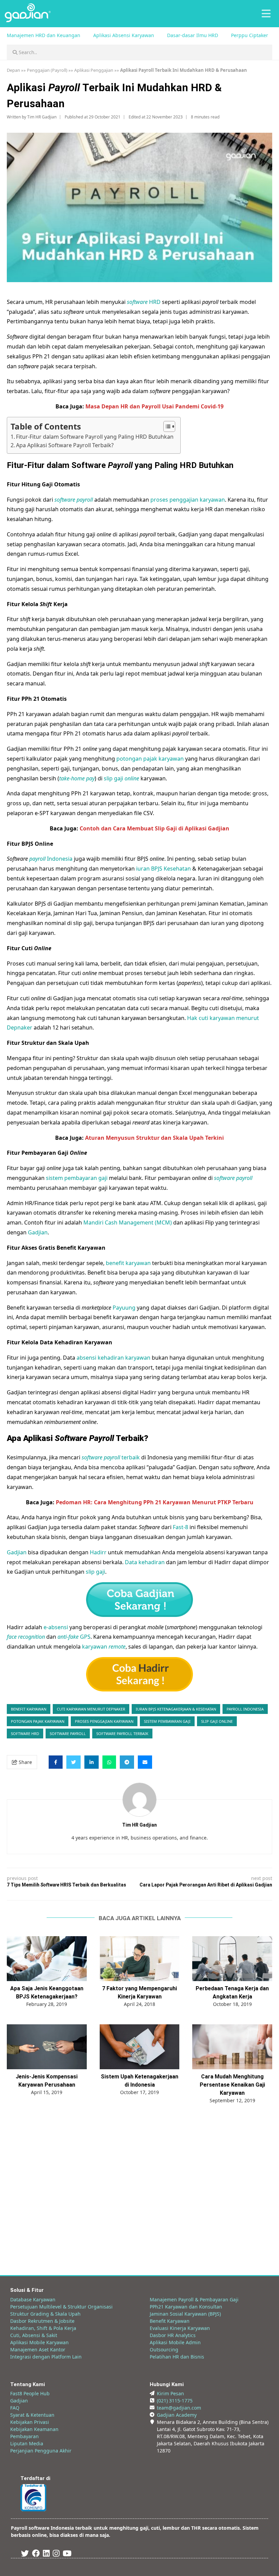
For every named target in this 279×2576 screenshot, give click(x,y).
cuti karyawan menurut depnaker (91, 1709)
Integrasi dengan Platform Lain (46, 2357)
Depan (13, 70)
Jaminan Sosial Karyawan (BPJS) (185, 2314)
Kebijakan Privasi (30, 2422)
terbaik (111, 1457)
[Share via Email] (145, 1762)
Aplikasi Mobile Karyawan (39, 2342)
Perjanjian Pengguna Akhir (41, 2451)
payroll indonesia (245, 1709)
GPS (74, 1637)
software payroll (74, 500)
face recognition (26, 1637)
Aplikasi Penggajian (94, 70)
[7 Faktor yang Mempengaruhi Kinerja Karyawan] (140, 1959)
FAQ (15, 2408)
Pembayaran (24, 2436)
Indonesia (51, 859)
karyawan (104, 1647)
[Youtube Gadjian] (67, 2554)
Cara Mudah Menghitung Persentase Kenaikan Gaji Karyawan (232, 2085)
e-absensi (56, 1627)
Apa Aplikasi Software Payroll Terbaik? (65, 445)
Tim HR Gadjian (42, 117)
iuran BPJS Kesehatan (163, 869)
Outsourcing (164, 2350)
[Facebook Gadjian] (36, 2554)
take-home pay (77, 778)
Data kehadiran (145, 1562)
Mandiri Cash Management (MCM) (128, 1222)
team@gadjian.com (179, 2408)
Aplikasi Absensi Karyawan (124, 35)
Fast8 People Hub (30, 2393)
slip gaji (121, 778)
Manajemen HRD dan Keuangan (44, 35)
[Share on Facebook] (56, 1762)
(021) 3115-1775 (175, 2401)
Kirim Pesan (170, 2393)
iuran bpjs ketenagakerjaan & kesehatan (176, 1709)
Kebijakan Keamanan (34, 2429)
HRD (144, 302)
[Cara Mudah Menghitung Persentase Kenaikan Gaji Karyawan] (232, 2047)
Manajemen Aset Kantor (38, 2350)
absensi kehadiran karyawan (113, 1358)
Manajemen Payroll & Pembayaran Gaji (194, 2299)
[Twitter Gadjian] (25, 2554)
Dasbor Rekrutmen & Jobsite (42, 2321)
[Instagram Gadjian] (56, 2554)
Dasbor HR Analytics (173, 2335)
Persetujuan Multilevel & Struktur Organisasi (61, 2307)
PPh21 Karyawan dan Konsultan (186, 2307)
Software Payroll (68, 1733)
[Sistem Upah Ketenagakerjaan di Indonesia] (140, 2047)
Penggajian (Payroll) (47, 70)
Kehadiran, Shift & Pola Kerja (43, 2328)
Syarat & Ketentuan (32, 2415)
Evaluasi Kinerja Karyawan (180, 2328)
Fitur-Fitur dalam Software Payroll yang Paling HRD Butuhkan (95, 437)
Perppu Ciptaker (250, 35)
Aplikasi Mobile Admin (175, 2342)
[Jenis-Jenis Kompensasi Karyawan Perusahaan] (47, 2047)
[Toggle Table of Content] (166, 426)
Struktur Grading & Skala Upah (45, 2314)
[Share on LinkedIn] (92, 1762)
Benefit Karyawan (170, 2321)
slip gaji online (217, 1721)
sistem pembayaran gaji (77, 1178)
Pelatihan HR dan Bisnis (177, 2357)
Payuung (124, 1308)
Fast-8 (180, 1527)
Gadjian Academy (177, 2415)
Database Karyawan (33, 2299)
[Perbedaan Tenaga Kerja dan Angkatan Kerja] (232, 1959)
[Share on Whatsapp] (109, 1762)
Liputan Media (27, 2443)
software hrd (25, 1733)
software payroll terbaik (122, 1733)
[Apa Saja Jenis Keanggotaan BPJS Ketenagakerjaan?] (47, 1959)
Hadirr (98, 1552)
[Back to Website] (28, 20)
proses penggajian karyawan (188, 500)
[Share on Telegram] (127, 1762)
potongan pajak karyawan (150, 759)
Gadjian (38, 1232)
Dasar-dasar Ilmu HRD (193, 35)
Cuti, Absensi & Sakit (34, 2335)
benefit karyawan (128, 1263)
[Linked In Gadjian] (46, 2554)
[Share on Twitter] (73, 1762)
